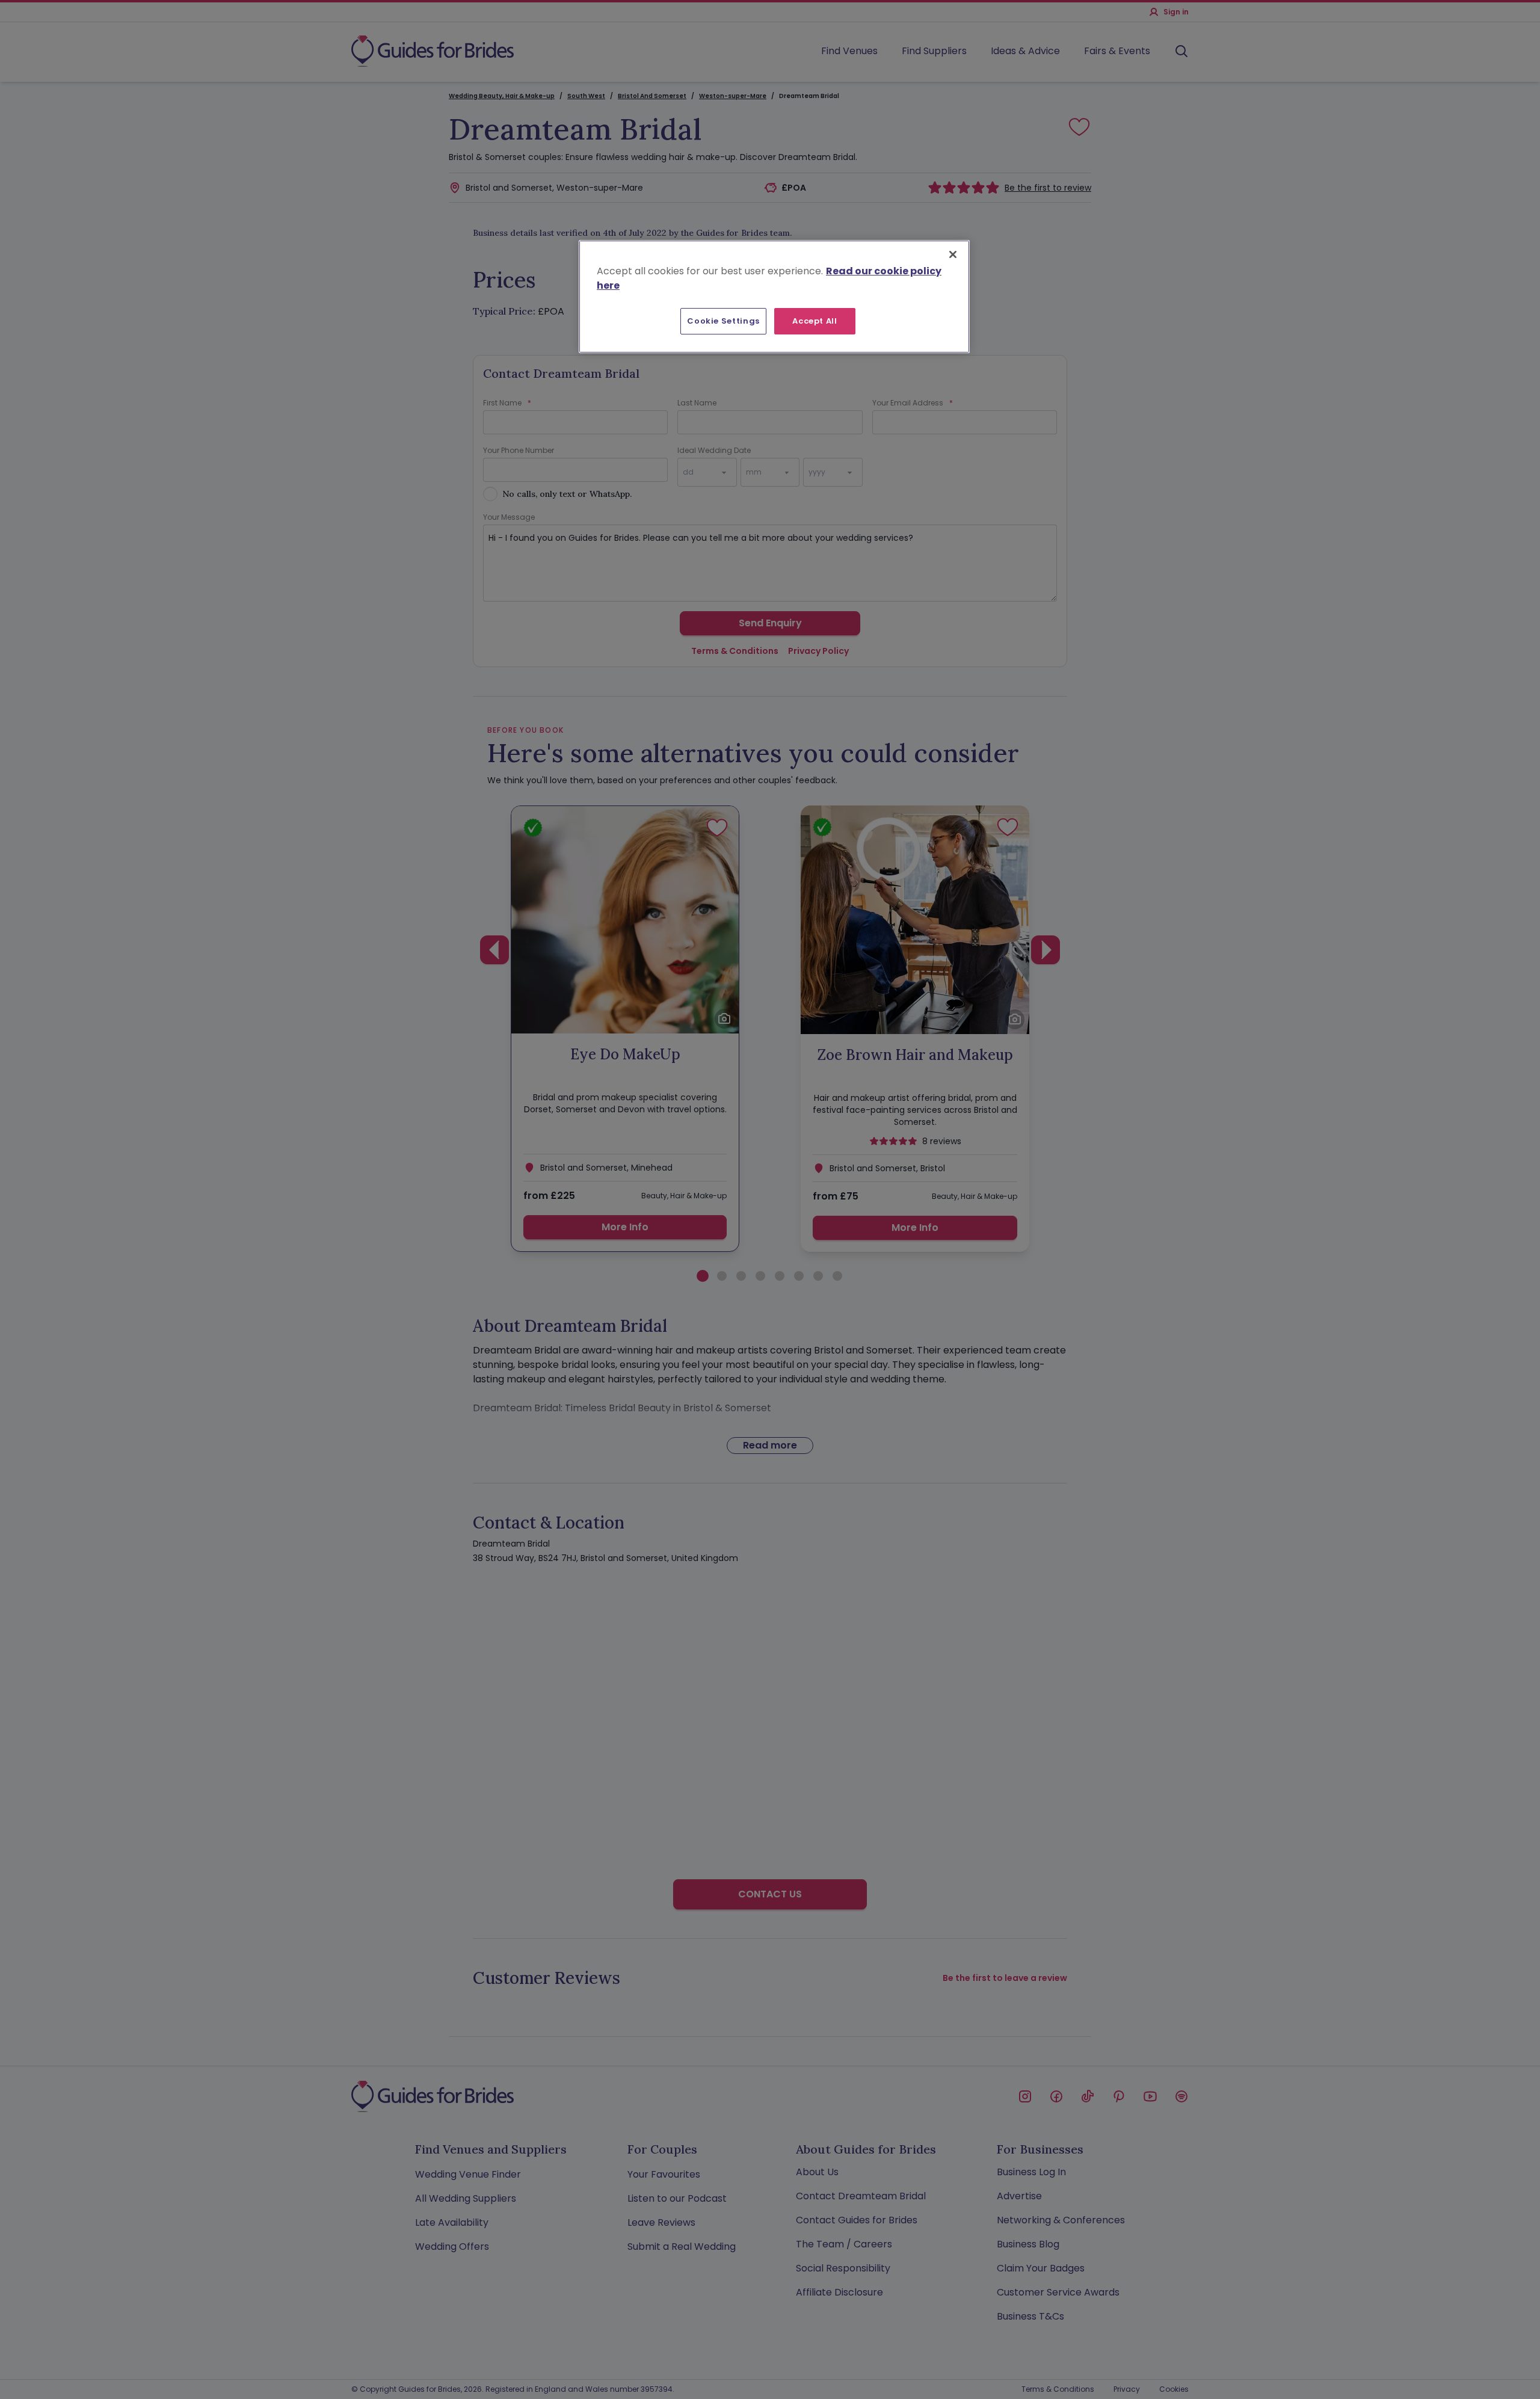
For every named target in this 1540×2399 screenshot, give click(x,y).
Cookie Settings (723, 321)
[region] (774, 297)
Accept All (815, 321)
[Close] (953, 254)
